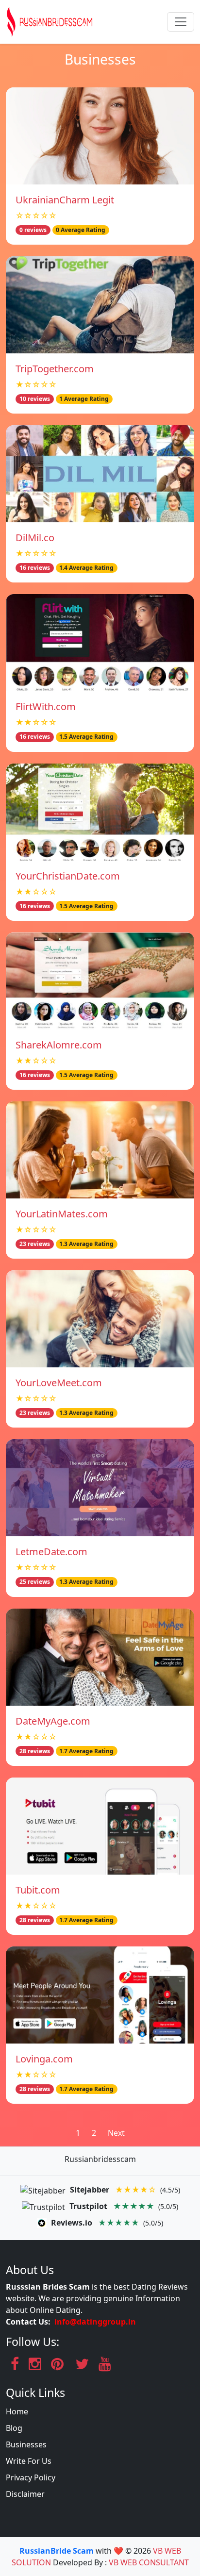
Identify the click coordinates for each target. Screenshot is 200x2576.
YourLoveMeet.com (59, 1383)
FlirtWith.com (46, 706)
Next (116, 2133)
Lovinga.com (44, 2059)
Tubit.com (38, 1890)
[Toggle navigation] (181, 22)
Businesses (26, 2444)
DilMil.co (35, 538)
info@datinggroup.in (95, 2322)
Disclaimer (25, 2494)
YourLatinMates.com (62, 1214)
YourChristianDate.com (68, 876)
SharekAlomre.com (59, 1045)
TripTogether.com (55, 369)
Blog (14, 2428)
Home (17, 2411)
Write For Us (29, 2461)
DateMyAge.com (53, 1721)
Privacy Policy (31, 2477)
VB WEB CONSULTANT (149, 2562)
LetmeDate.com (51, 1552)
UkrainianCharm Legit (65, 200)
